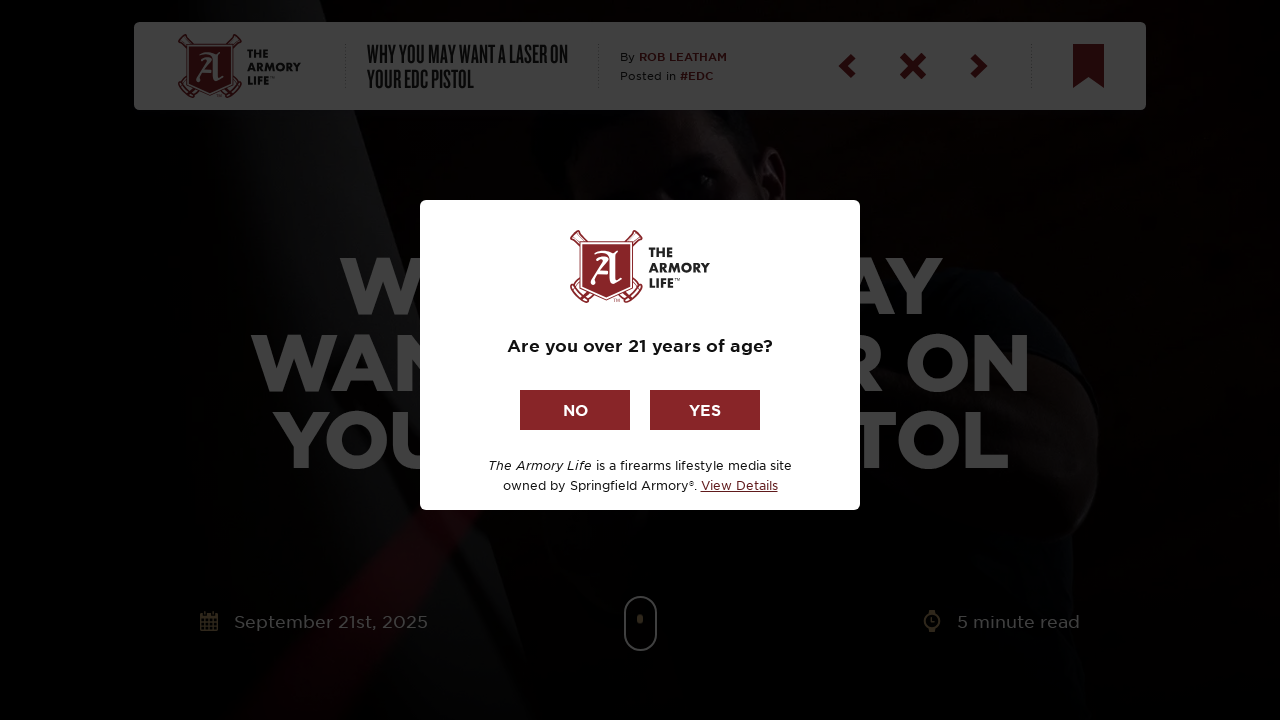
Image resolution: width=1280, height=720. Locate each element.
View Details (739, 485)
